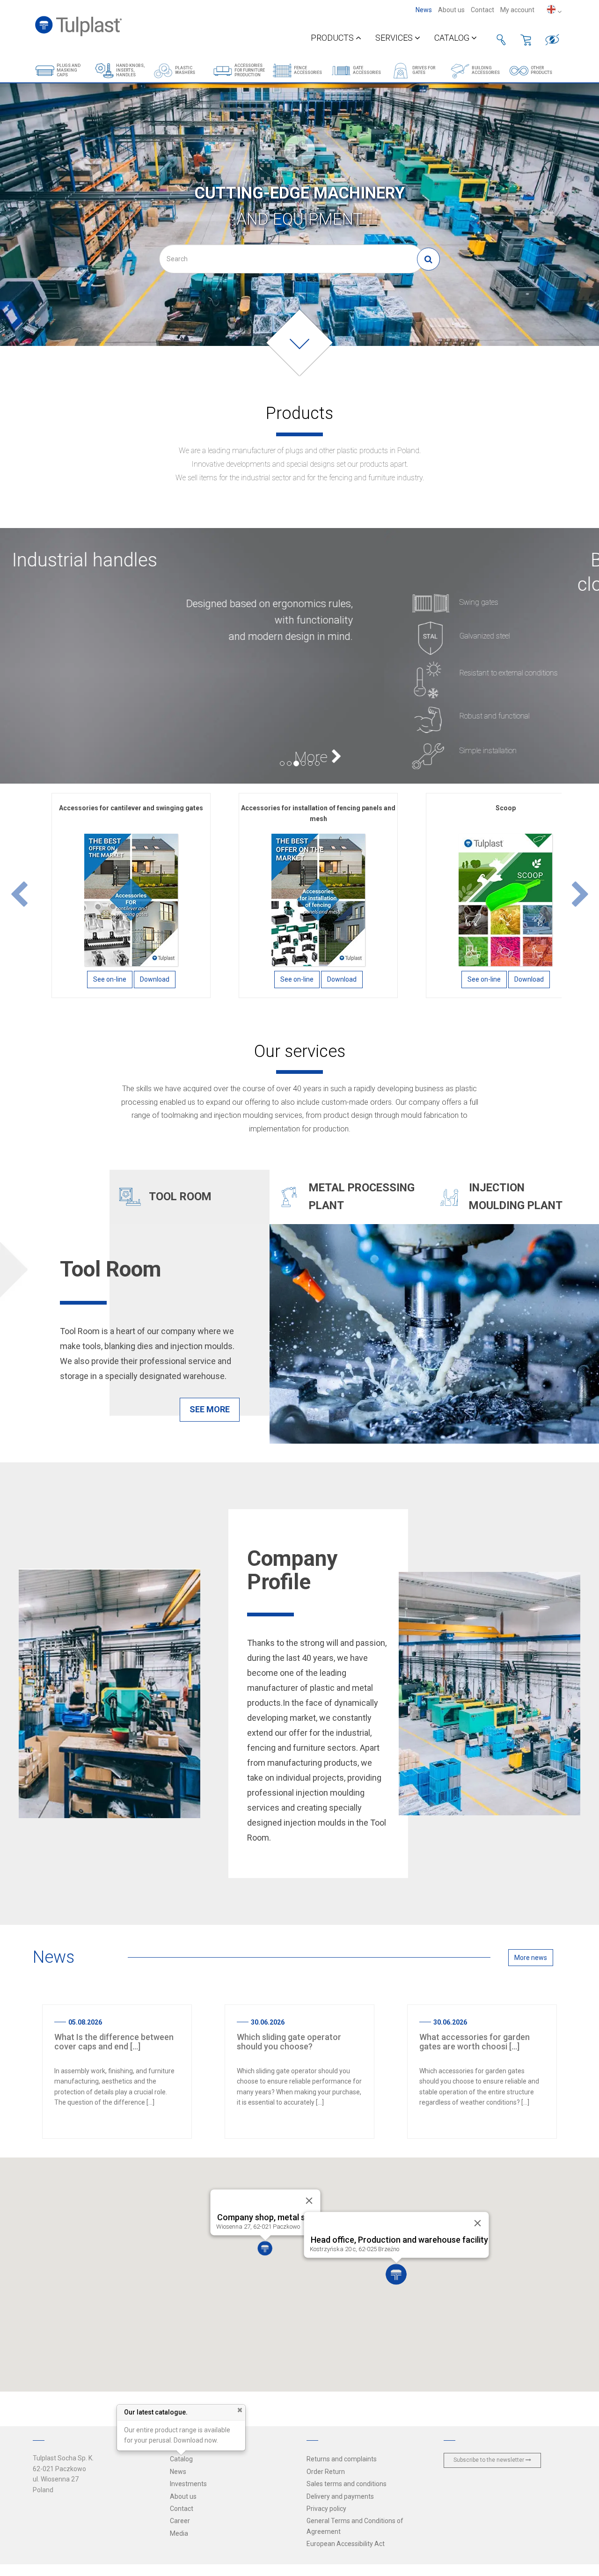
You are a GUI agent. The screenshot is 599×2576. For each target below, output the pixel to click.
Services (395, 38)
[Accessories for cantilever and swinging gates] (131, 899)
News (424, 10)
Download (155, 979)
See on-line (110, 979)
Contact (482, 10)
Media (179, 2533)
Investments (188, 2484)
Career (180, 2521)
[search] (428, 259)
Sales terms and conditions (347, 2484)
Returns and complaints (342, 2459)
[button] (19, 895)
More (528, 757)
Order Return (326, 2472)
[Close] (478, 2223)
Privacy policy (326, 2509)
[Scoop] (505, 899)
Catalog (453, 38)
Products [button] (333, 38)
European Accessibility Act (346, 2544)
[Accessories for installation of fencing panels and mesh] (318, 899)
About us (451, 10)
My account (517, 10)
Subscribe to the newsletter (489, 2460)
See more (210, 1409)
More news (531, 1958)
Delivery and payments (340, 2496)
